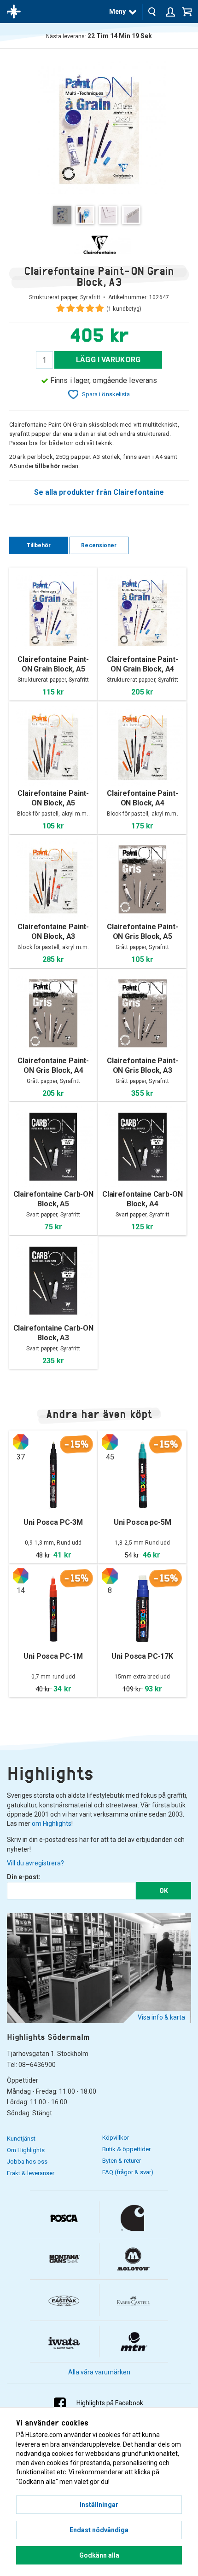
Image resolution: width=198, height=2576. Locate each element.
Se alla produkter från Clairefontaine (99, 492)
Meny (117, 12)
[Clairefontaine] (99, 245)
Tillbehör (39, 545)
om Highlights (52, 1823)
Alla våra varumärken (99, 2372)
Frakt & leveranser (31, 2173)
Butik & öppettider (126, 2149)
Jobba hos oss (27, 2162)
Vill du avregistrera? (35, 1863)
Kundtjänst (21, 2139)
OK (164, 1891)
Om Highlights (26, 2150)
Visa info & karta (161, 2017)
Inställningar (99, 2505)
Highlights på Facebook (110, 2403)
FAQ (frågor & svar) (128, 2172)
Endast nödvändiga (99, 2530)
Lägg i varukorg (108, 360)
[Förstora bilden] (99, 127)
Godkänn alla (99, 2555)
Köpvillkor (116, 2138)
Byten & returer (122, 2161)
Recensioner (99, 545)
